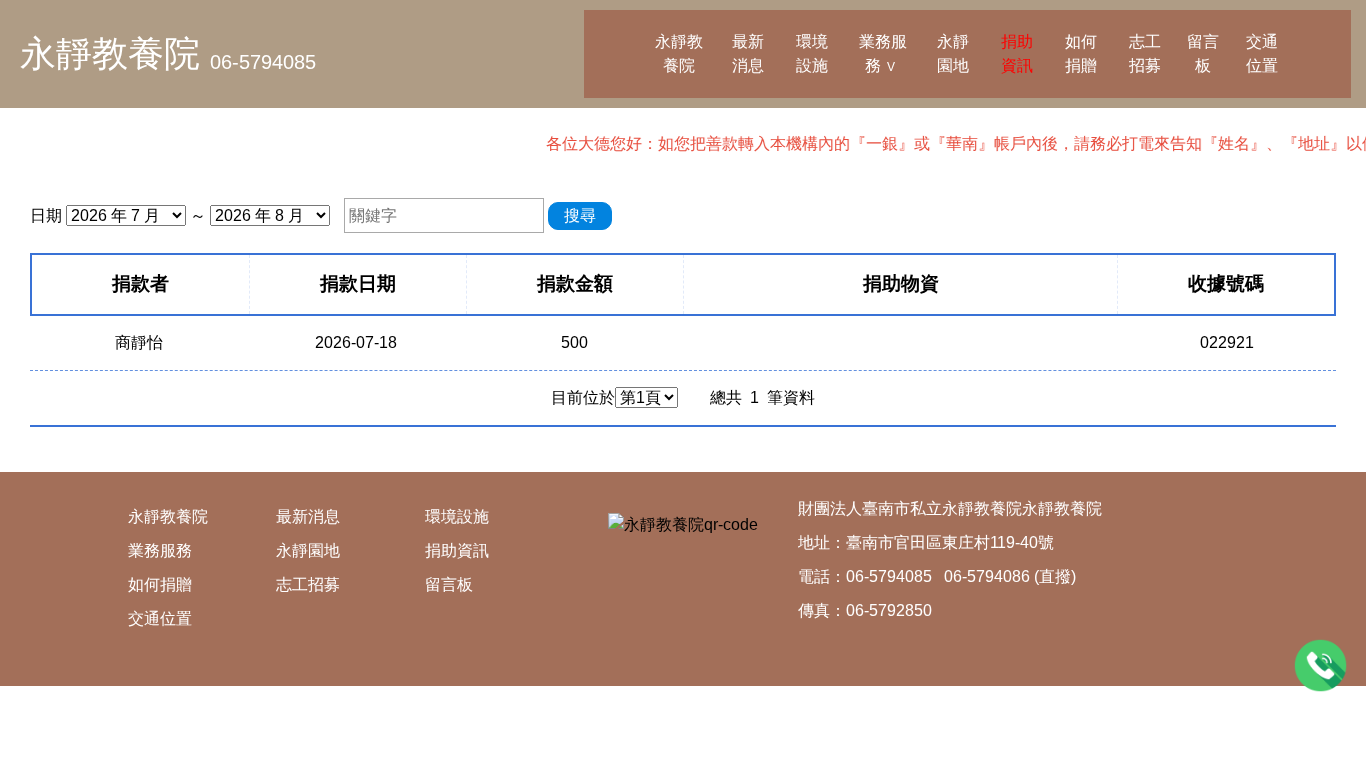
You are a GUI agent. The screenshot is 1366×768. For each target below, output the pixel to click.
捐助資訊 (1017, 53)
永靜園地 (953, 53)
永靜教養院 (110, 53)
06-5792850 (889, 610)
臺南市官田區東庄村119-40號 (950, 542)
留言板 (1203, 53)
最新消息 (748, 53)
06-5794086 (987, 576)
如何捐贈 (1081, 53)
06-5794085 (263, 62)
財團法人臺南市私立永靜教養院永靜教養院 (950, 508)
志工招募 (1145, 53)
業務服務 (883, 53)
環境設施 (812, 53)
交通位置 (1262, 53)
